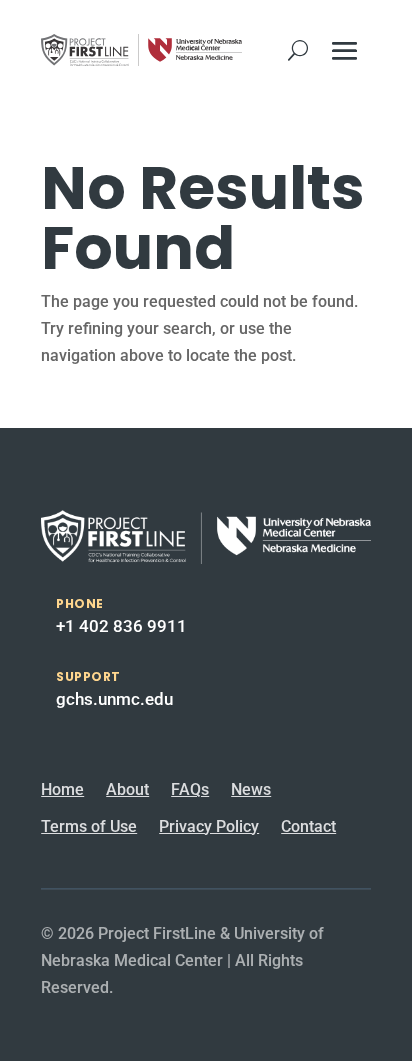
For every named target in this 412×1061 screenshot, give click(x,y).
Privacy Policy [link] (209, 826)
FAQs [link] (190, 789)
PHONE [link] (80, 603)
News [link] (251, 789)
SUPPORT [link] (88, 676)
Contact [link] (308, 826)
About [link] (127, 789)
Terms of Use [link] (89, 826)
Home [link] (62, 789)
